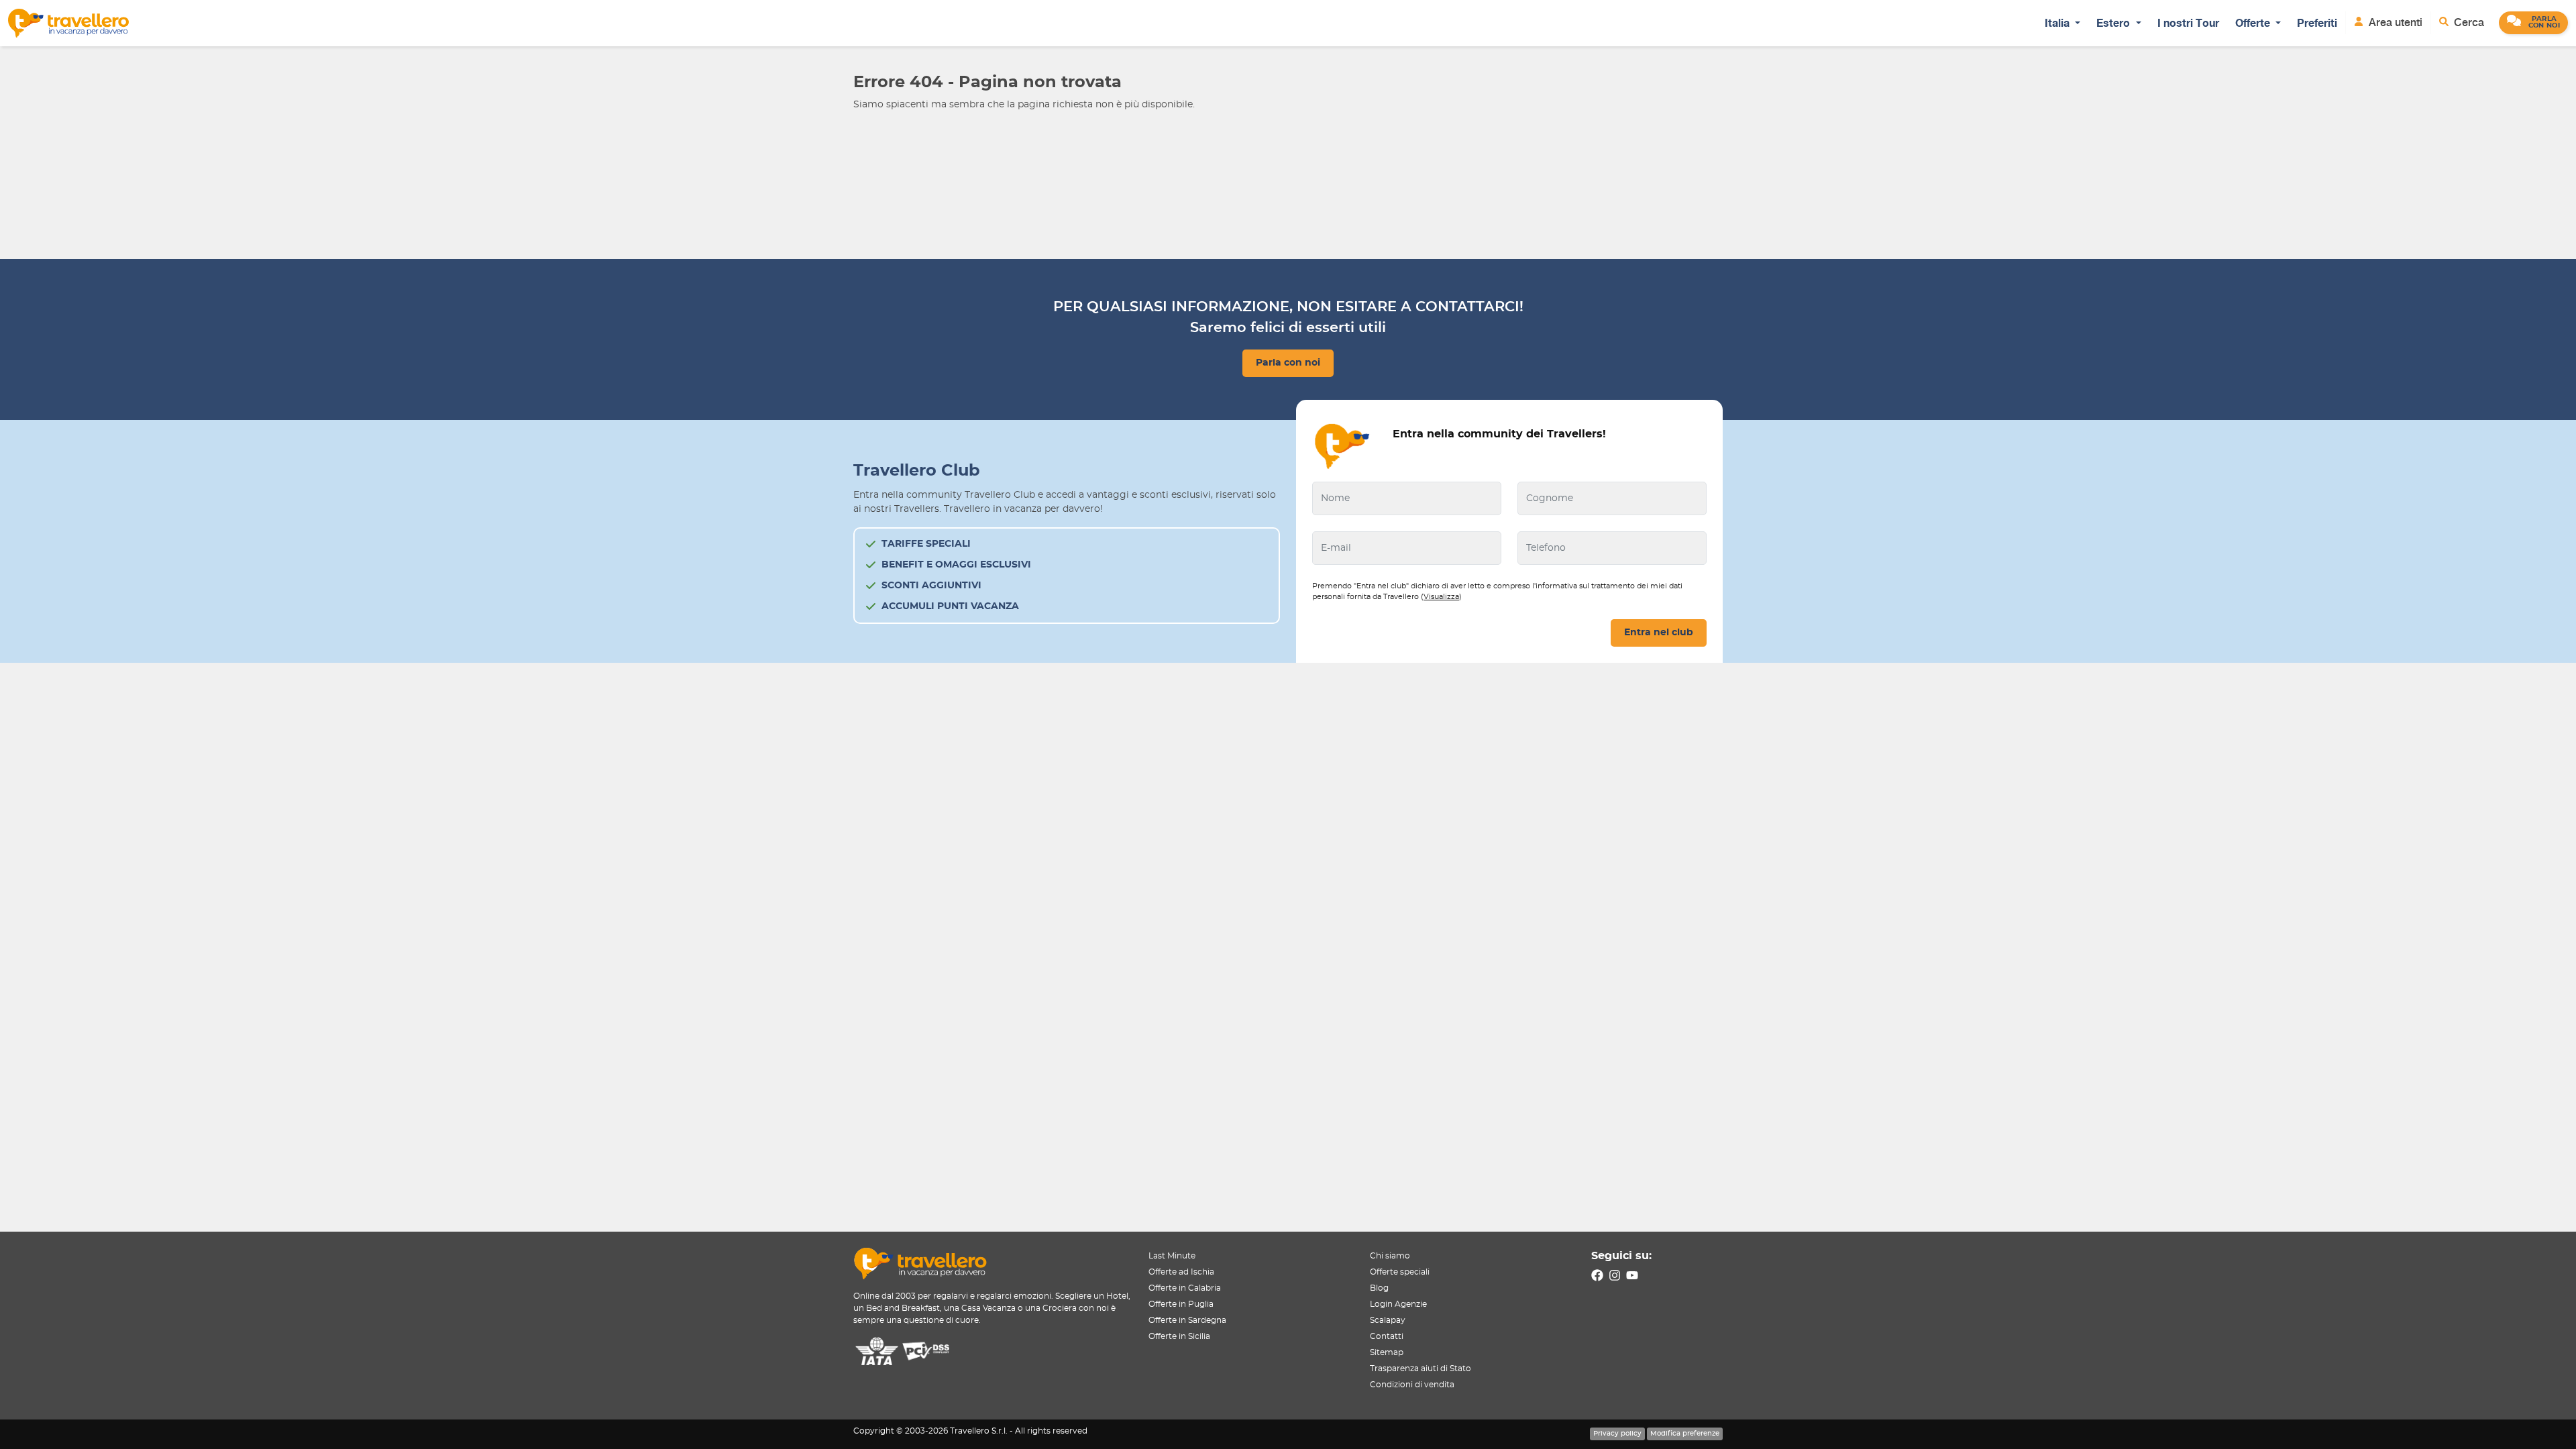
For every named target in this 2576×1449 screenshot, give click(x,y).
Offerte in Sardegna (1187, 1320)
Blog (1379, 1288)
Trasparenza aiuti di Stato (1420, 1368)
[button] (2533, 23)
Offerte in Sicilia (1179, 1336)
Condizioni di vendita (1412, 1385)
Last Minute (1172, 1256)
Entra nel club (1659, 633)
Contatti (1387, 1336)
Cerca (2468, 22)
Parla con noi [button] (1288, 363)
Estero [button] (2114, 23)
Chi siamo (1390, 1256)
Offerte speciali (1400, 1272)
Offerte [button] (2254, 23)
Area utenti (2394, 22)
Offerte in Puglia (1181, 1304)
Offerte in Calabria (1185, 1288)
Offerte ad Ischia (1181, 1272)
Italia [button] (2058, 23)
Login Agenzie (1398, 1304)
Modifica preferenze (1685, 1434)
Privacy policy (1617, 1434)
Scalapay (1388, 1320)
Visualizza (1441, 597)
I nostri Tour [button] (2188, 23)
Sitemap (1387, 1352)
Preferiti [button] (2317, 23)
